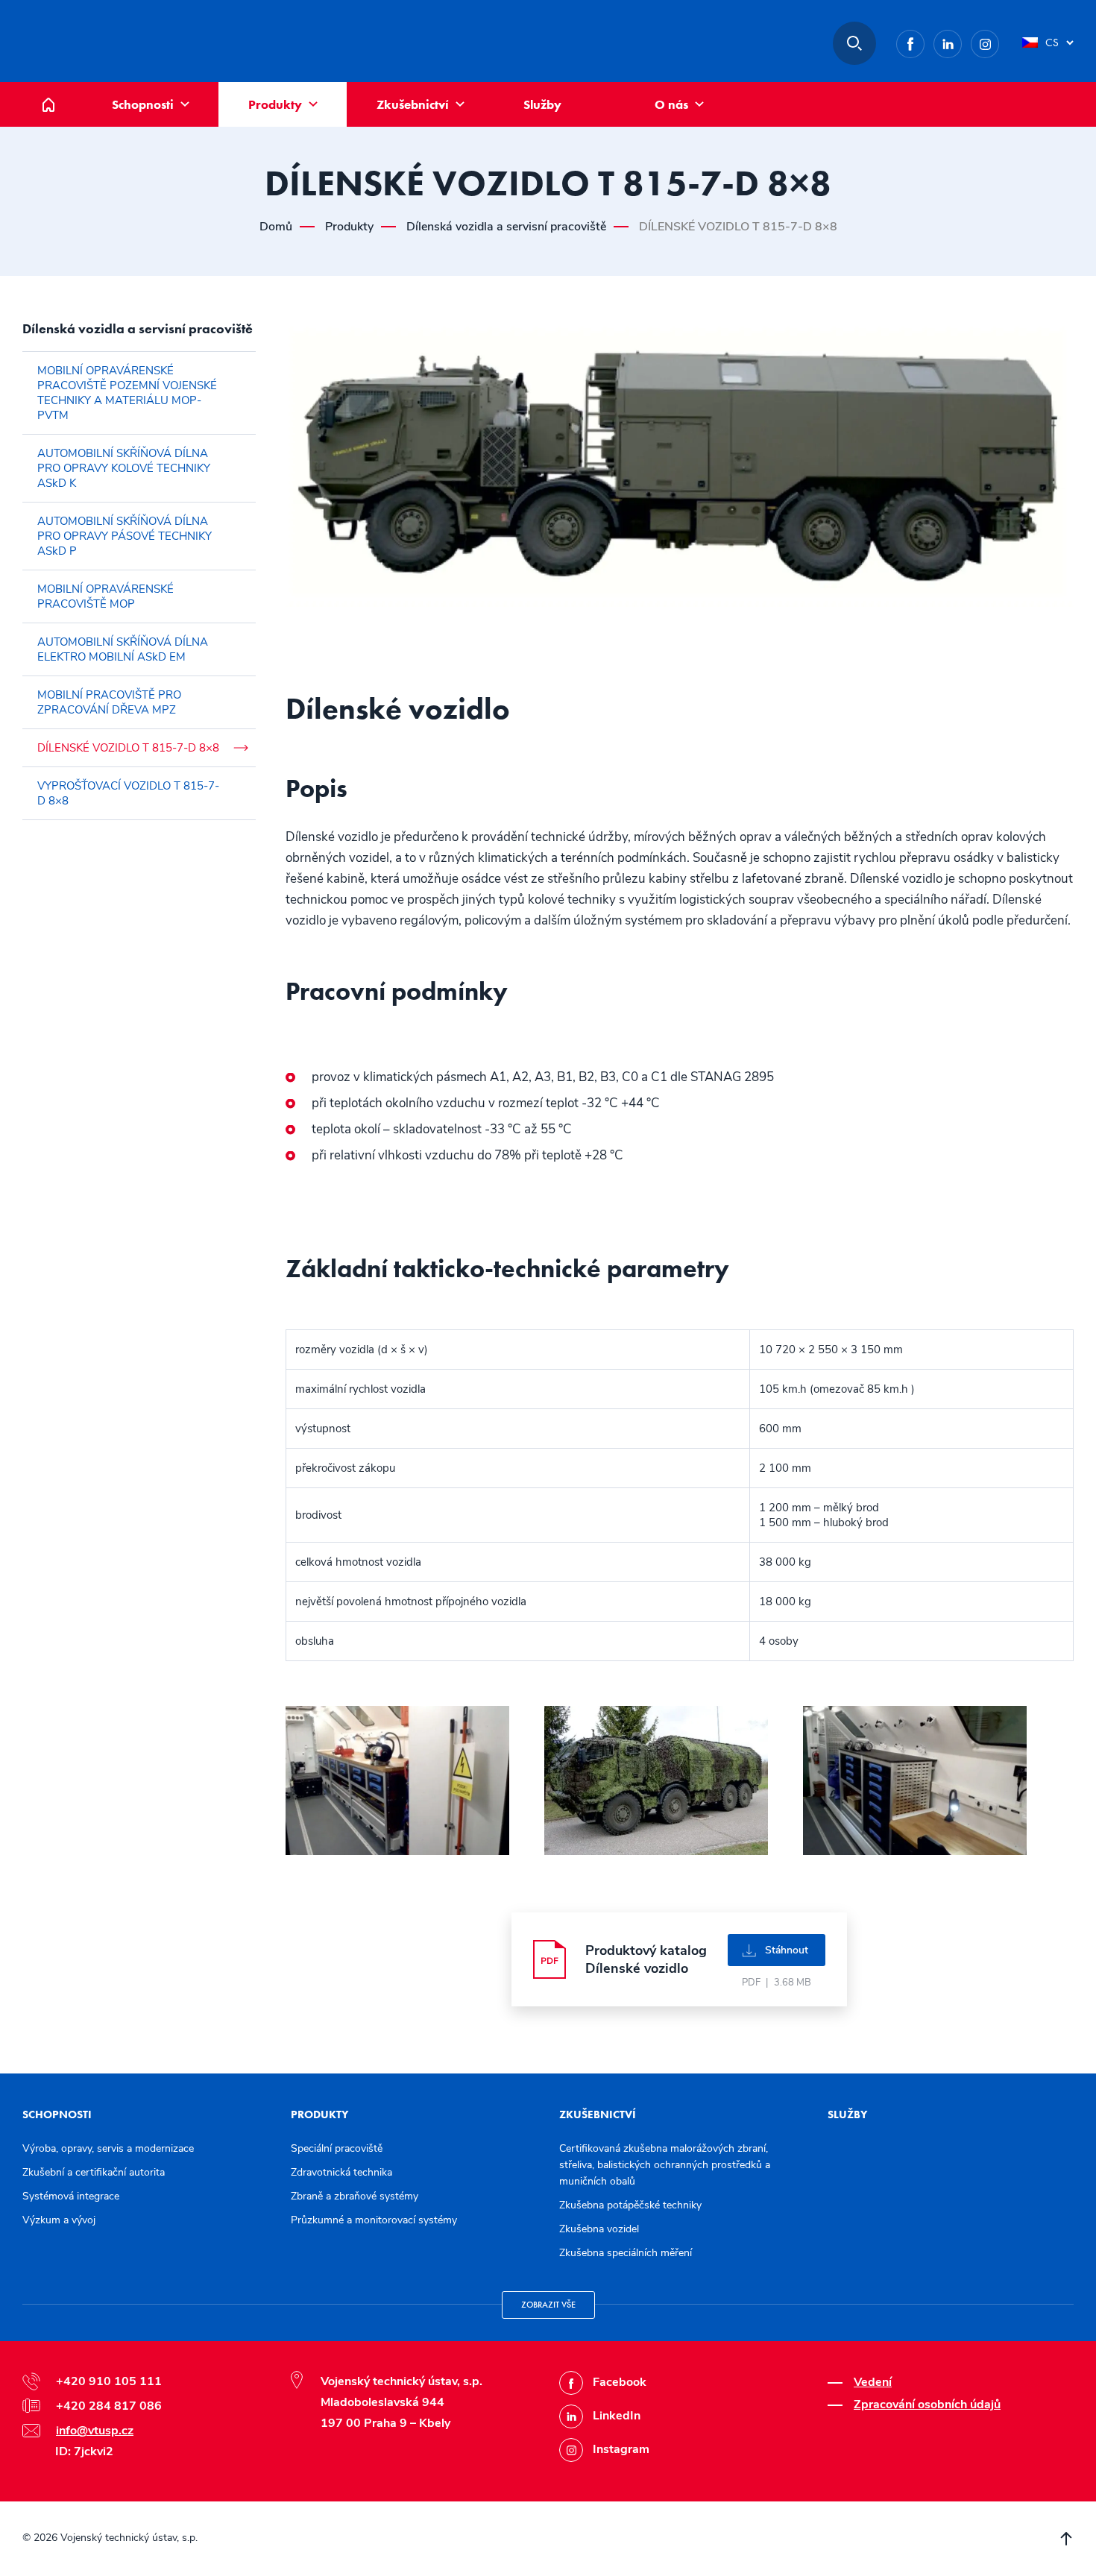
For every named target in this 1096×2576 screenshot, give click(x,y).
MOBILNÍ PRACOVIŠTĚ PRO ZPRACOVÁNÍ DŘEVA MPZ (109, 702)
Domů (60, 90)
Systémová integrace (71, 2196)
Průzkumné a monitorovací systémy (374, 2220)
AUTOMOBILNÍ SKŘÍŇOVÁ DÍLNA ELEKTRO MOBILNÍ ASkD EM (123, 649)
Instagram (999, 41)
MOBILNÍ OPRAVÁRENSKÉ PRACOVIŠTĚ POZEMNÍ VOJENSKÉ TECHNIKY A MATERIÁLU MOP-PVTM (127, 393)
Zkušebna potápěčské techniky (630, 2205)
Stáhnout (787, 1950)
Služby (542, 104)
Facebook (924, 41)
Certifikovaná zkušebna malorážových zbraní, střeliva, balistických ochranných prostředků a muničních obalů (665, 2165)
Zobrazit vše (548, 2305)
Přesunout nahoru (1066, 2539)
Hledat (854, 43)
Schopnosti (143, 104)
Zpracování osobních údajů (927, 2405)
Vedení (873, 2382)
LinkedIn (961, 41)
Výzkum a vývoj (59, 2220)
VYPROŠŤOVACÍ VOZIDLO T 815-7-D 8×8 (128, 793)
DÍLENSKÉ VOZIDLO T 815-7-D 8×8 (128, 748)
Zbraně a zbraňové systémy (355, 2196)
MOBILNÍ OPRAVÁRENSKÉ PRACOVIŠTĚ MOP (105, 596)
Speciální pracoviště (337, 2148)
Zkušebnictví (413, 104)
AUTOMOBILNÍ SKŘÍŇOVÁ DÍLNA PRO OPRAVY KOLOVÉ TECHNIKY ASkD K (124, 468)
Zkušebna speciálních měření (626, 2253)
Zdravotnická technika (341, 2172)
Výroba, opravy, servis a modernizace (108, 2148)
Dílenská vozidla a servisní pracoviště (506, 227)
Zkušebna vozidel (599, 2229)
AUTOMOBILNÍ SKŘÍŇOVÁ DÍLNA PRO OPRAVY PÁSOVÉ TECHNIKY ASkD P (125, 536)
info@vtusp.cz (95, 2431)
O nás (671, 104)
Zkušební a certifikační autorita (94, 2172)
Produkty (275, 104)
